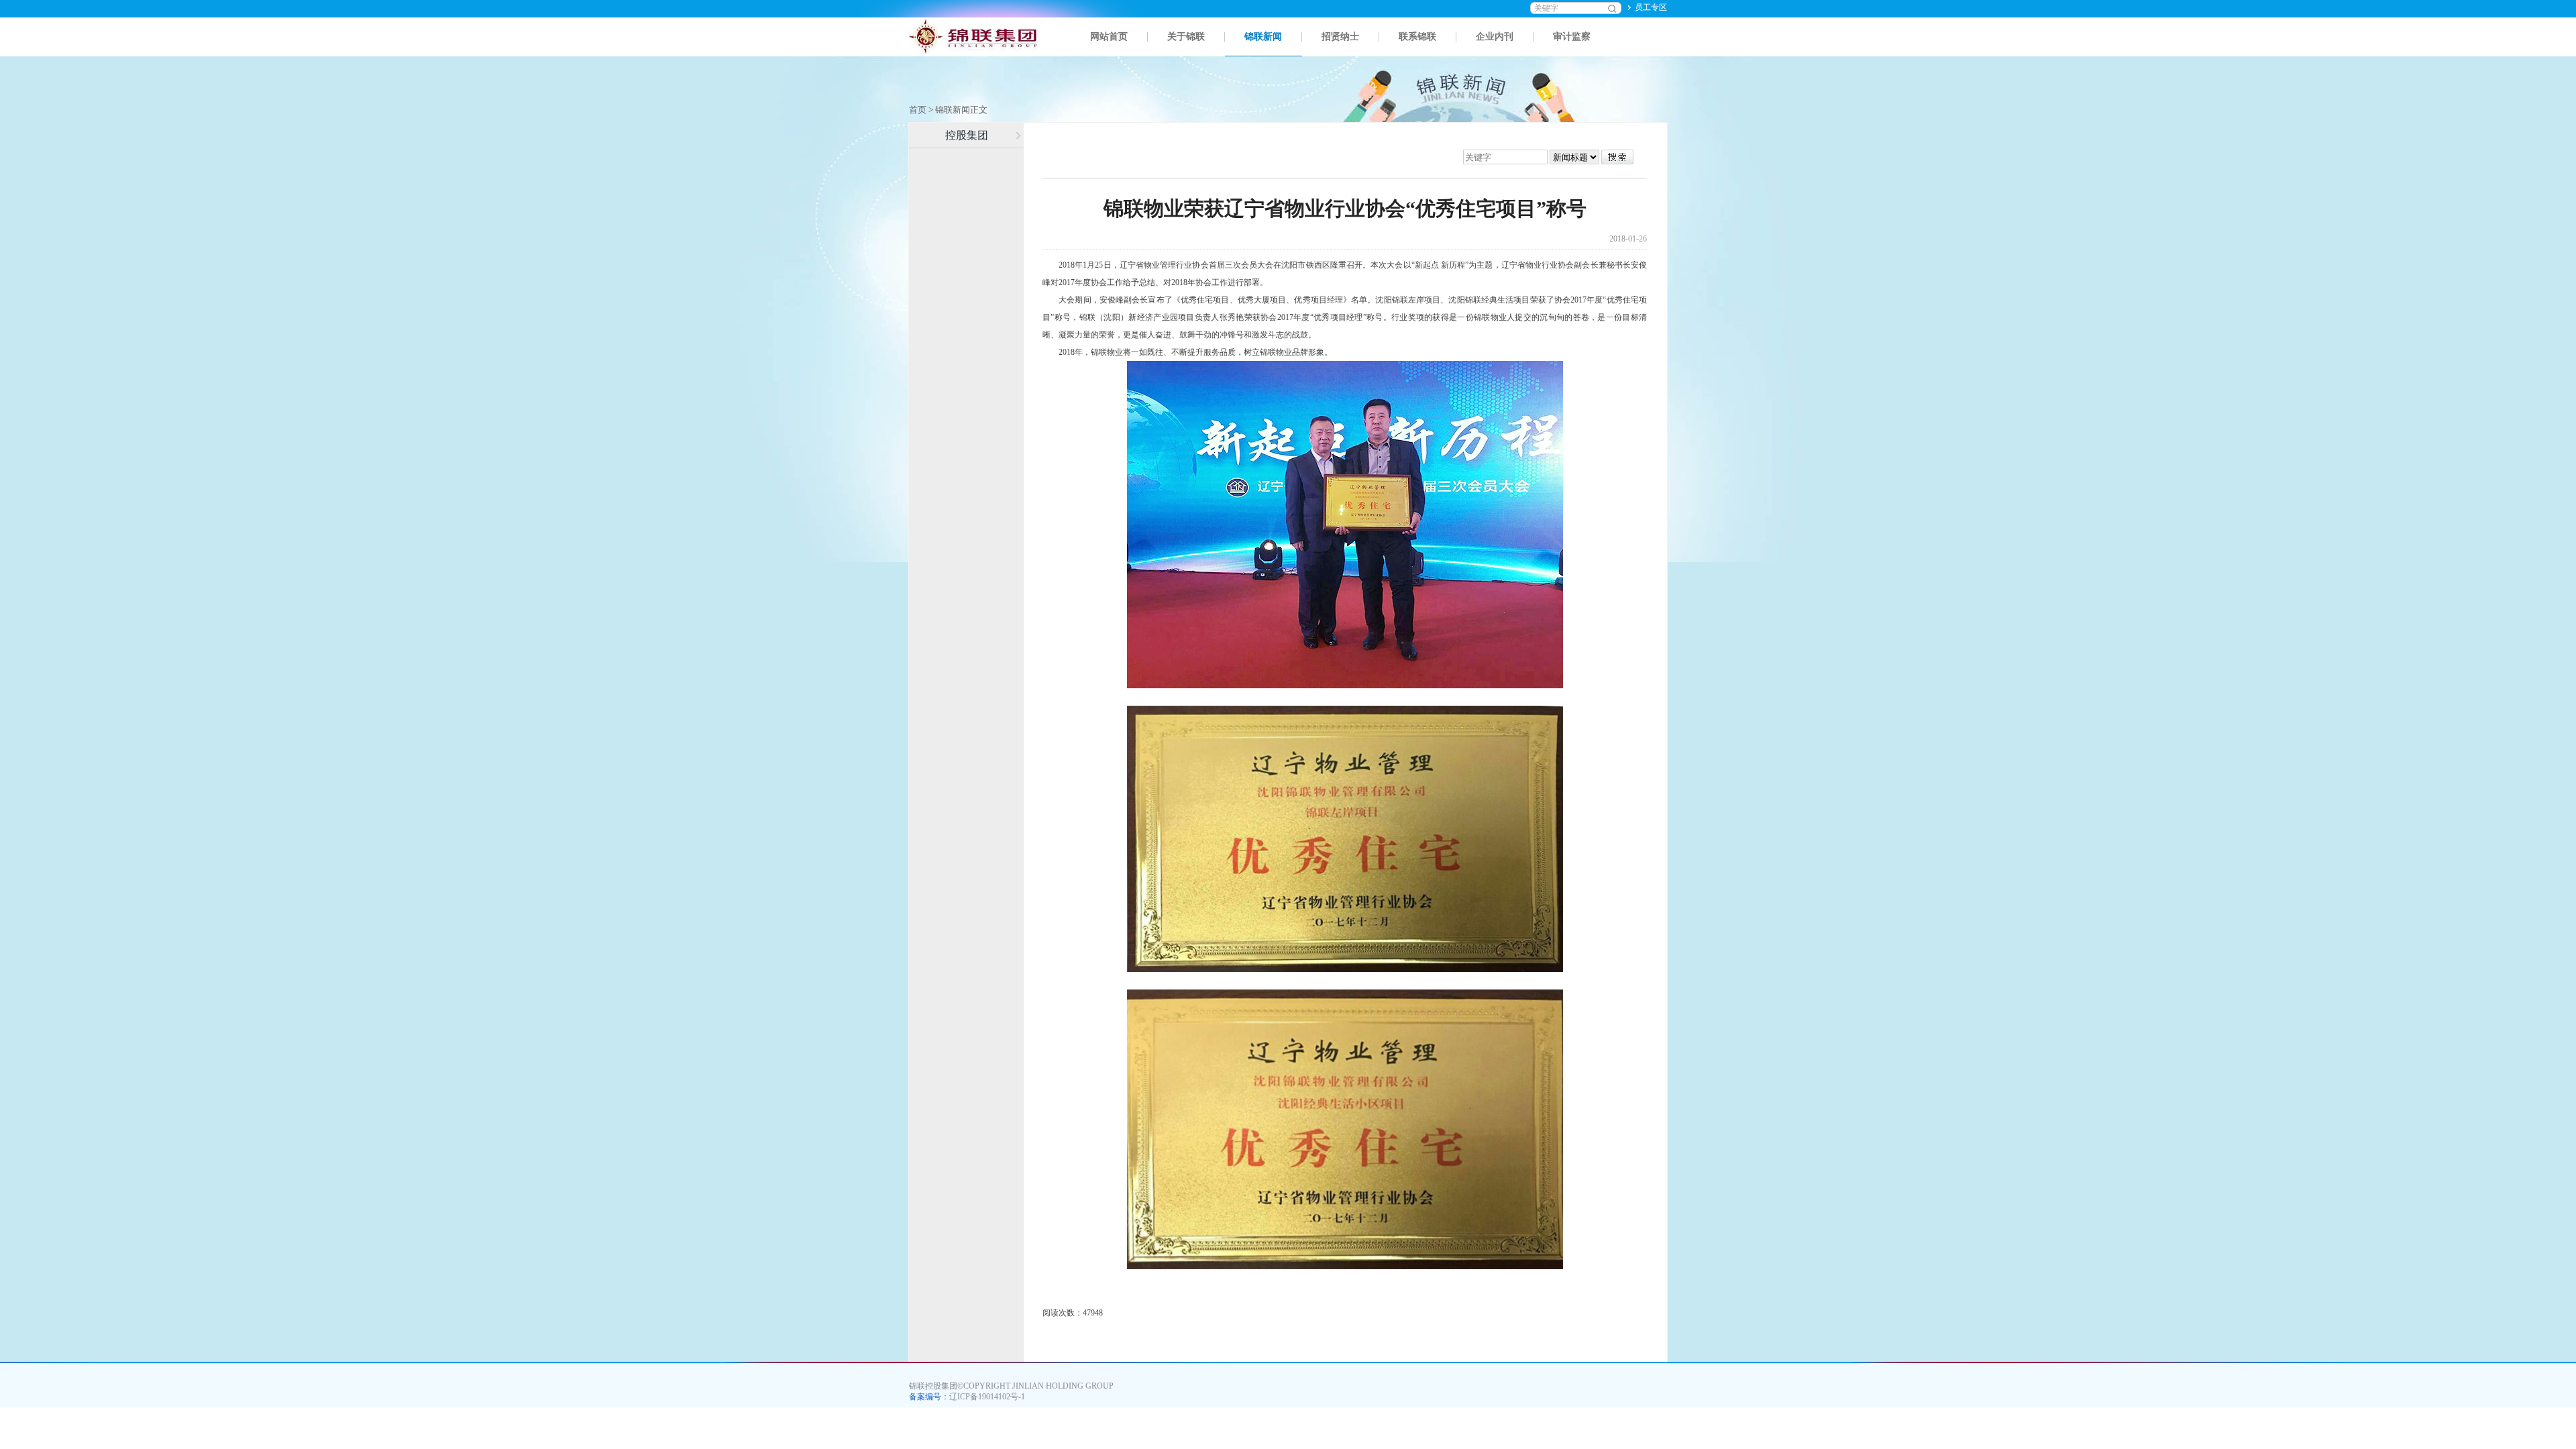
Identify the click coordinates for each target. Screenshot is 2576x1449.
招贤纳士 (1340, 37)
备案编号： (967, 1397)
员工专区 (1651, 7)
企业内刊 (1495, 37)
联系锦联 (1417, 37)
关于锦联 (1186, 37)
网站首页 (1109, 37)
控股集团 (967, 135)
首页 (918, 110)
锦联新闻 (1263, 37)
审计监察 (1572, 37)
